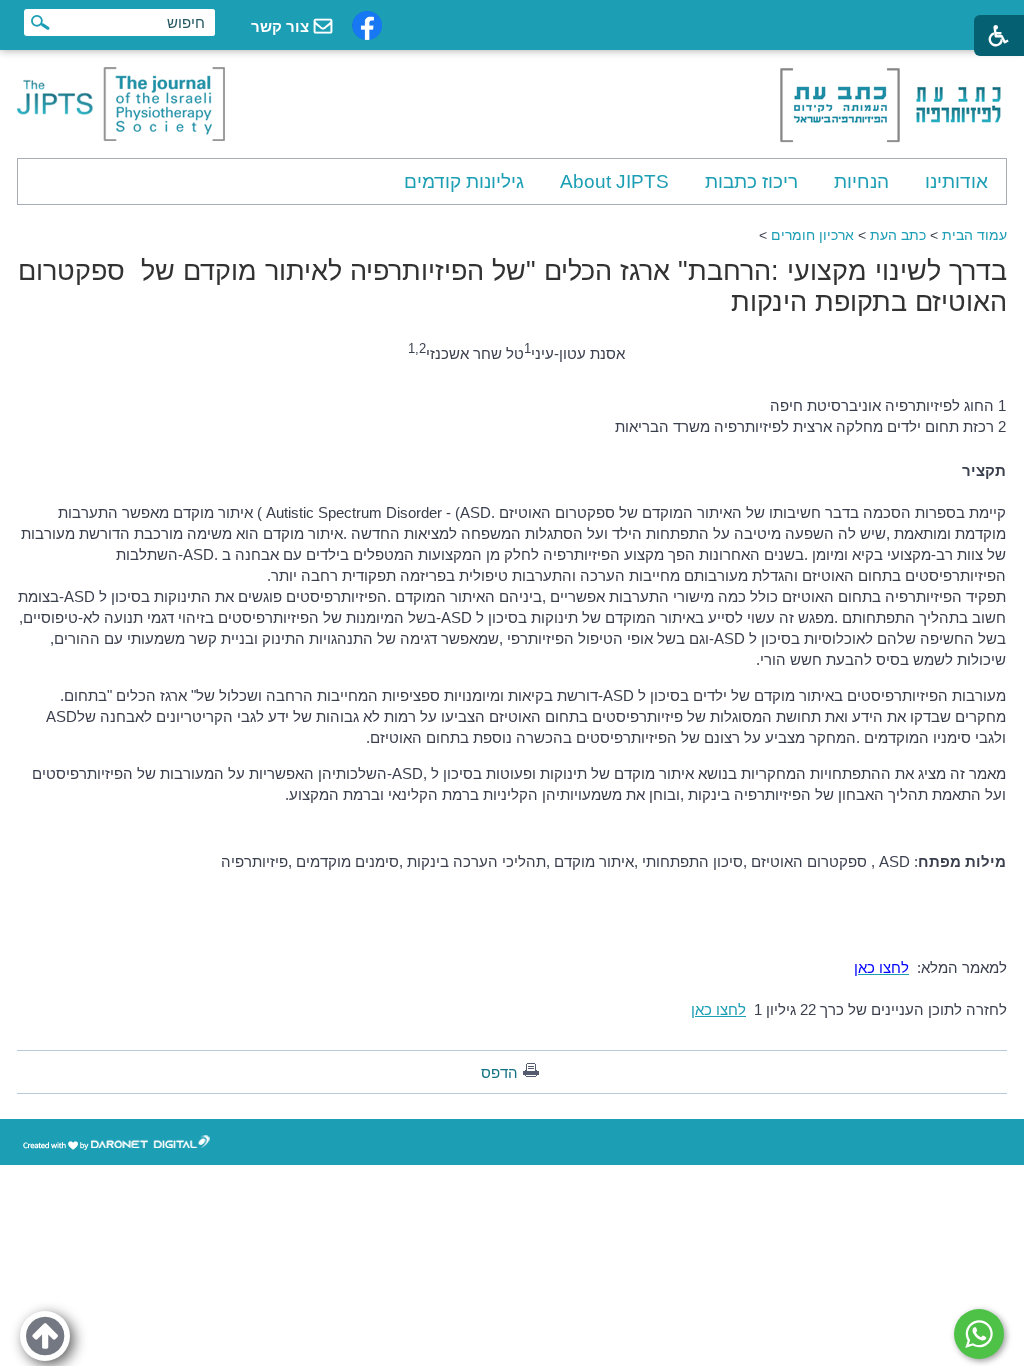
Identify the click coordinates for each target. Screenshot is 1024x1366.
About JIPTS (614, 181)
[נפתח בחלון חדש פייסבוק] (367, 25)
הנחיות (861, 181)
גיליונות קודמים (464, 181)
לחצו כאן (718, 1009)
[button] (45, 1336)
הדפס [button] (499, 1072)
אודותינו (956, 181)
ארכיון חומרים (812, 235)
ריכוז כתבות (751, 181)
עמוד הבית (974, 235)
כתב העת (898, 235)
